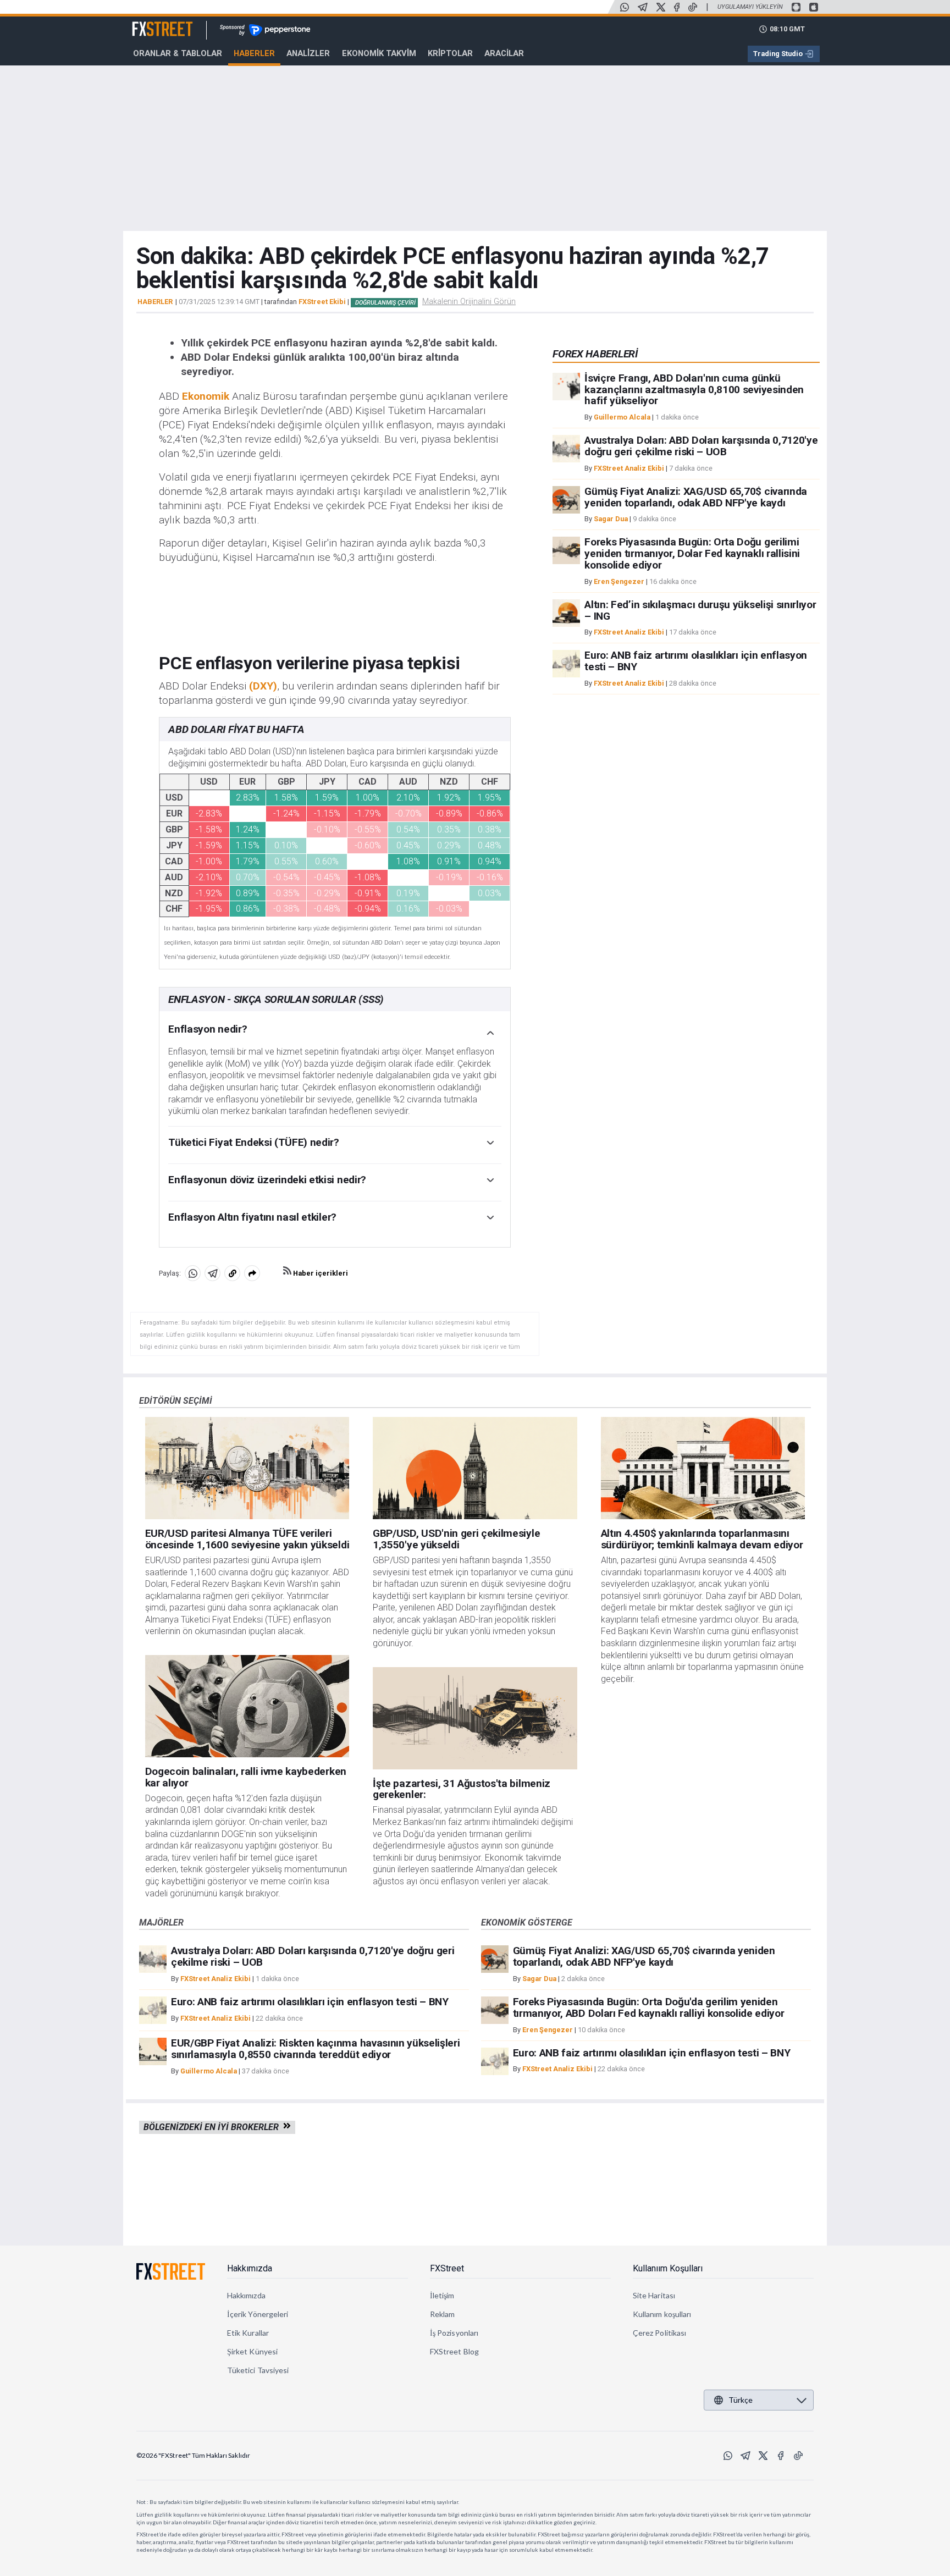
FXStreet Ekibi (322, 302)
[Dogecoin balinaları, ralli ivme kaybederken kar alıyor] (247, 1706)
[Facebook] (677, 7)
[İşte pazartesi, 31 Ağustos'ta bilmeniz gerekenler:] (475, 1718)
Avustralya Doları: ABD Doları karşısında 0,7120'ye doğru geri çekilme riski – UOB (701, 446)
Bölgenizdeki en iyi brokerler (213, 2127)
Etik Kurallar (248, 2333)
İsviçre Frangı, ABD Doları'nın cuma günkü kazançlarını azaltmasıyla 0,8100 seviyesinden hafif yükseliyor (694, 390)
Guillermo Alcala (622, 417)
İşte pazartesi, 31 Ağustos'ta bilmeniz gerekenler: (462, 1789)
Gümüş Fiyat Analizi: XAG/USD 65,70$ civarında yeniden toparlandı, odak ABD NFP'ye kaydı (696, 497)
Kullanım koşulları (662, 2314)
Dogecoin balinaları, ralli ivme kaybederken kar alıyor (246, 1777)
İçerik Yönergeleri (258, 2314)
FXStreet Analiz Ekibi (629, 468)
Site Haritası (654, 2295)
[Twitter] (661, 7)
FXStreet (149, 23)
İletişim (442, 2295)
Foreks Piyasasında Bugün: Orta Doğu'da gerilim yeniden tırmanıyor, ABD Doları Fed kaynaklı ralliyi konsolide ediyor (649, 2007)
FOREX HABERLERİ (595, 354)
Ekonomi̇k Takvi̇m (379, 53)
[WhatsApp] (625, 7)
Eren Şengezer (619, 581)
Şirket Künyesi (252, 2351)
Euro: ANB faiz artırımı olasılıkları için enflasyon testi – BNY (696, 661)
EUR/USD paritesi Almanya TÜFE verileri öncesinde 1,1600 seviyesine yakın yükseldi (247, 1539)
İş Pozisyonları (454, 2333)
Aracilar (504, 53)
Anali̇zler (308, 53)
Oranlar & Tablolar (178, 53)
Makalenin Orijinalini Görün (469, 301)
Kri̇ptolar (450, 53)
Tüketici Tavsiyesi (258, 2370)
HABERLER (155, 302)
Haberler (254, 53)
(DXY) (263, 686)
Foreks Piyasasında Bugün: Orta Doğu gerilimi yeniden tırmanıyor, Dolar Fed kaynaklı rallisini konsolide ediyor (692, 553)
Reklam (442, 2314)
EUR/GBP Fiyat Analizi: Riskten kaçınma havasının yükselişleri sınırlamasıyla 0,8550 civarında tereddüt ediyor (315, 2049)
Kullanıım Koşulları (668, 2268)
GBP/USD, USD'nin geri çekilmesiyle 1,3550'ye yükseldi (456, 1539)
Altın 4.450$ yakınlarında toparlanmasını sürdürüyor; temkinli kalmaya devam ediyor (702, 1539)
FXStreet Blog (454, 2351)
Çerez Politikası (659, 2333)
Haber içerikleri (320, 1273)
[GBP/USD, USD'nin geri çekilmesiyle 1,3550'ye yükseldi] (475, 1468)
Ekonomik (206, 396)
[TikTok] (693, 7)
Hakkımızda (250, 2268)
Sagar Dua (611, 519)
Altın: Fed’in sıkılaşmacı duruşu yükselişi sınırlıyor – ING (700, 610)
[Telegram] (643, 7)
